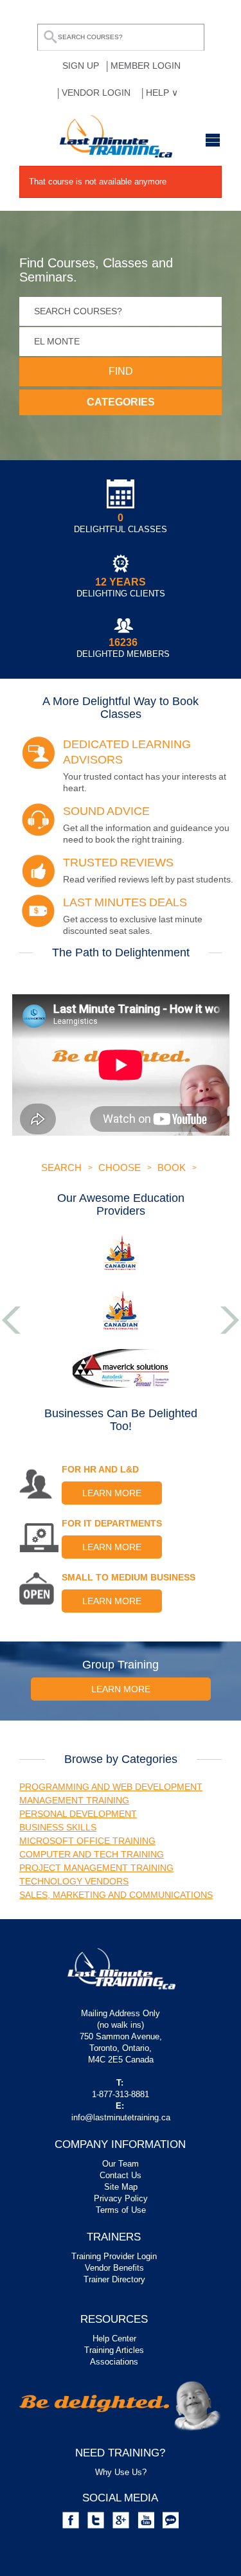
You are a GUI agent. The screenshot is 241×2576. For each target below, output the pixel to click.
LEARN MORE (112, 1493)
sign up (81, 66)
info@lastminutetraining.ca (121, 2117)
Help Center (114, 2339)
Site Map (121, 2187)
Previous (11, 1320)
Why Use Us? (121, 2472)
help (159, 93)
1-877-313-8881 (121, 2094)
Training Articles (114, 2350)
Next (230, 1320)
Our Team (121, 2164)
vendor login (96, 93)
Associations (114, 2362)
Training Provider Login (114, 2256)
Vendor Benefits (114, 2268)
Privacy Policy (121, 2198)
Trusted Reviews (118, 863)
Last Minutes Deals (125, 902)
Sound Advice (106, 811)
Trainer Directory (114, 2279)
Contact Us (121, 2175)
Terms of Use (121, 2210)
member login (146, 66)
